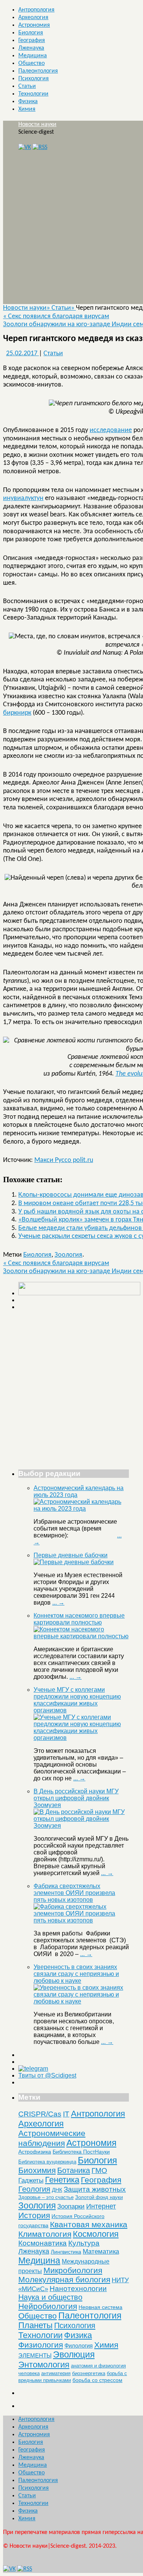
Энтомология (44, 2365)
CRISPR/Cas (40, 2114)
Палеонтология (38, 71)
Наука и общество (50, 2297)
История (34, 2215)
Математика (101, 2252)
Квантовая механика (89, 2224)
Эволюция (74, 2354)
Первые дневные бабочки (71, 1555)
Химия (27, 109)
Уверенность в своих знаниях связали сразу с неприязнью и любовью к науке (76, 1974)
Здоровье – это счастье (46, 2197)
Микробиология (73, 2270)
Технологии (33, 94)
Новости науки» (27, 308)
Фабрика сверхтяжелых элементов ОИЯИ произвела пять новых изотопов (74, 1893)
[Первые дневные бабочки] (74, 1562)
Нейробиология (48, 2306)
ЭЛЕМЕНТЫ (35, 2356)
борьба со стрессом (97, 2380)
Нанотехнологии (78, 2288)
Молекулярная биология (64, 2279)
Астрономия (34, 25)
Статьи (27, 86)
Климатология (45, 2234)
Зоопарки (71, 2206)
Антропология (36, 10)
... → (58, 1603)
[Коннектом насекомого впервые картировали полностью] (81, 1636)
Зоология (68, 1255)
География (32, 40)
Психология (34, 79)
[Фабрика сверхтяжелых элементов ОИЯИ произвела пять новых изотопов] (81, 1920)
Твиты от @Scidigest (47, 2075)
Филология (79, 2345)
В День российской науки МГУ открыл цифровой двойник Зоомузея (76, 1798)
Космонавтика (43, 2243)
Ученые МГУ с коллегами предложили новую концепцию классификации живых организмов (77, 1700)
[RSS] (40, 147)
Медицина (33, 56)
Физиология (41, 2345)
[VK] (25, 147)
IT (66, 2114)
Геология (34, 2189)
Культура (84, 2243)
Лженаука (31, 48)
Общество (31, 63)
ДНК (57, 2190)
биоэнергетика (89, 2373)
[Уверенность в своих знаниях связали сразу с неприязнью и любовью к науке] (81, 2001)
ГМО (99, 2171)
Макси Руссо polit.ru (64, 1160)
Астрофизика (35, 2152)
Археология (33, 18)
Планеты (35, 2325)
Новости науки (37, 125)
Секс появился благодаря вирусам (56, 316)
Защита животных (95, 2189)
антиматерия (56, 2373)
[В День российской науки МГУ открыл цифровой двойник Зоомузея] (81, 1826)
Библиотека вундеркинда (47, 2162)
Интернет (101, 2206)
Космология (96, 2234)
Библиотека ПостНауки (81, 2152)
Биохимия (37, 2170)
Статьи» (64, 308)
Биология (31, 33)
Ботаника (74, 2170)
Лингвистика (66, 2252)
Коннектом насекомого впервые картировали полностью (79, 1619)
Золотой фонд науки (99, 2197)
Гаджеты (31, 2180)
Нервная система (100, 2307)
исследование (111, 430)
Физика (28, 102)
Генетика (62, 2180)
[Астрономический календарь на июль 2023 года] (81, 1509)
